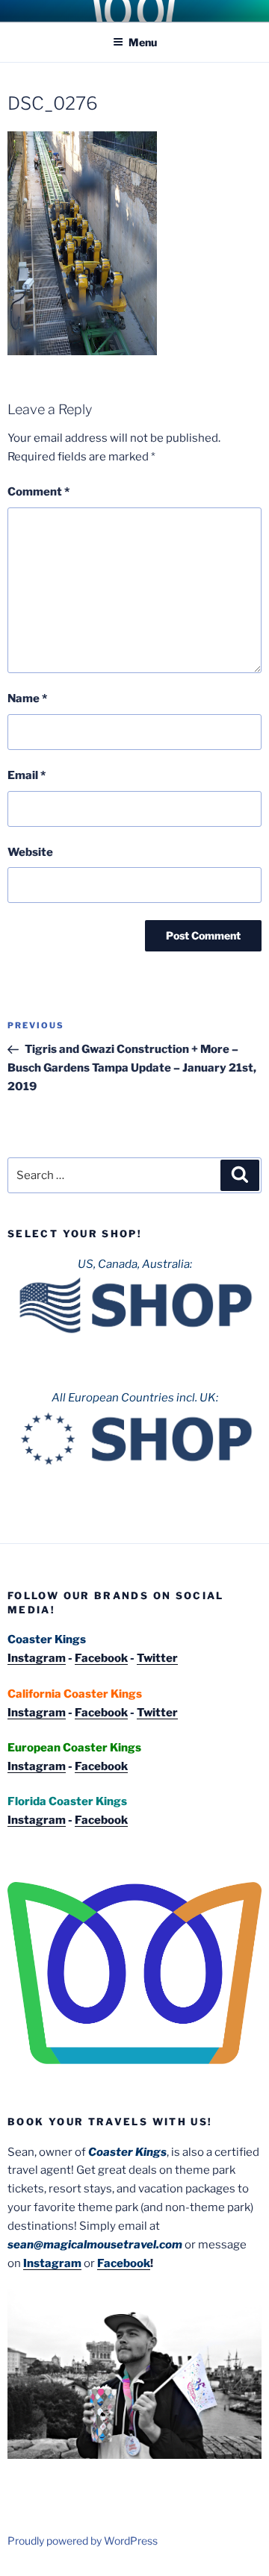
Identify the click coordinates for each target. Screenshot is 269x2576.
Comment (38, 492)
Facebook (101, 1658)
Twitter (157, 1658)
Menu (143, 42)
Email (27, 775)
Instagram (37, 1658)
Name (27, 698)
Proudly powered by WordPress (83, 2541)
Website (30, 852)
